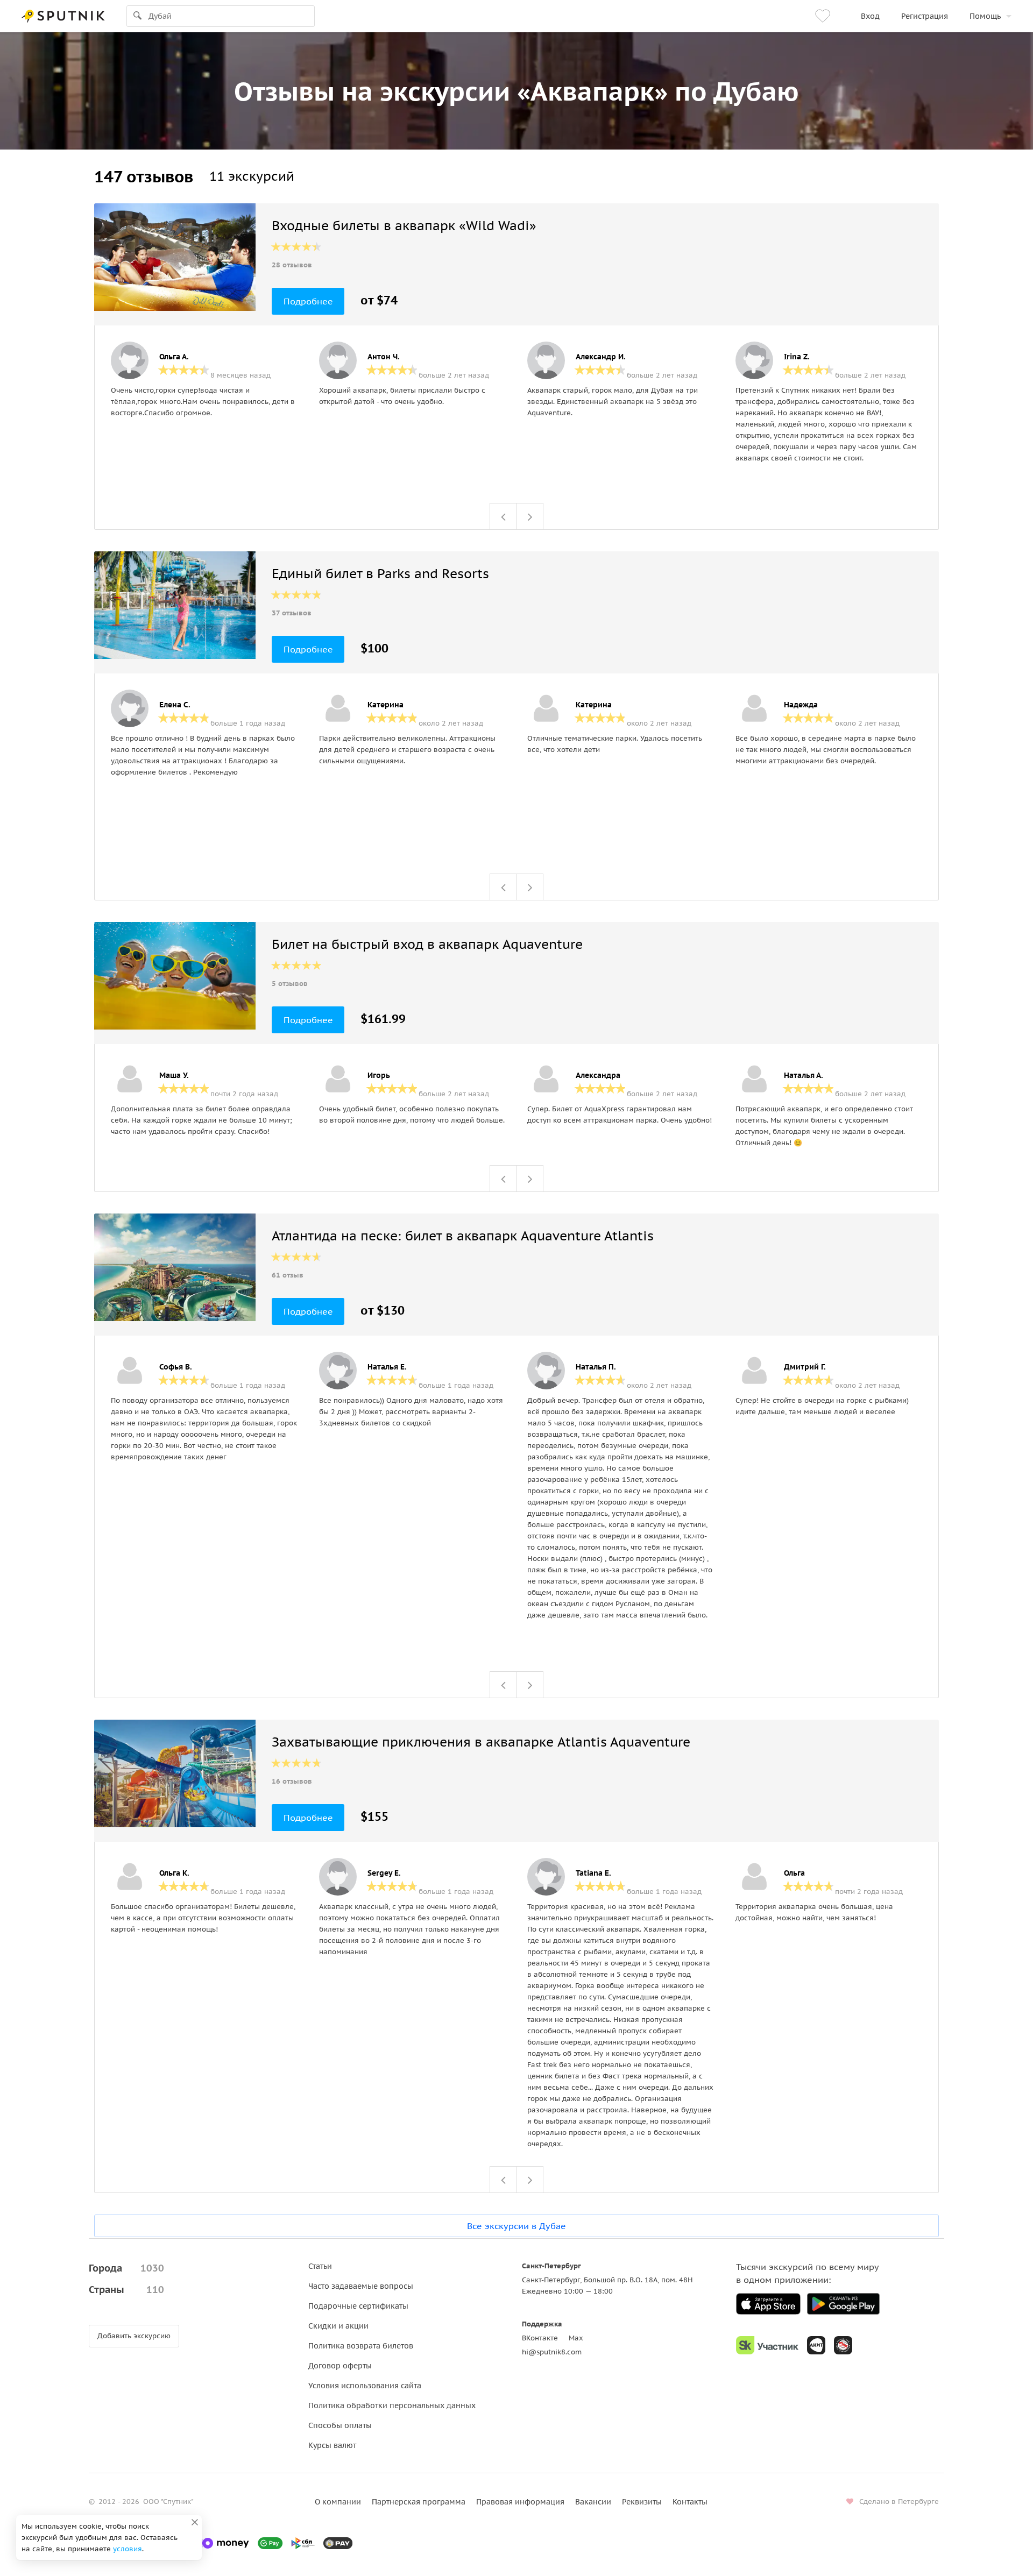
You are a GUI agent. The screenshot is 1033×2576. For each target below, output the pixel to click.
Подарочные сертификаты (358, 2306)
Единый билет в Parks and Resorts (380, 574)
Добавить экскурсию (134, 2336)
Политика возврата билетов (361, 2346)
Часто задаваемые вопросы (361, 2286)
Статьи (320, 2266)
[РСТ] (843, 2345)
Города (126, 2268)
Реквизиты (642, 2502)
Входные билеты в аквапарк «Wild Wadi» (404, 226)
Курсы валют (332, 2445)
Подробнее (308, 301)
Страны (126, 2290)
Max (576, 2338)
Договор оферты (340, 2366)
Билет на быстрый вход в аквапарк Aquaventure (427, 944)
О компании (338, 2502)
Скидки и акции (338, 2326)
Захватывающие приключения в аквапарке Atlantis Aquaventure (481, 1742)
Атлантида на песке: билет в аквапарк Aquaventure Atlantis (463, 1236)
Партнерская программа (419, 2502)
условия (128, 2549)
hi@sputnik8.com (552, 2352)
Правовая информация (520, 2502)
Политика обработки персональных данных (392, 2405)
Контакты (690, 2502)
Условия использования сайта (365, 2386)
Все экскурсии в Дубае (516, 2226)
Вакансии (593, 2502)
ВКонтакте (540, 2338)
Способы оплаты (340, 2425)
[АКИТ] (816, 2345)
